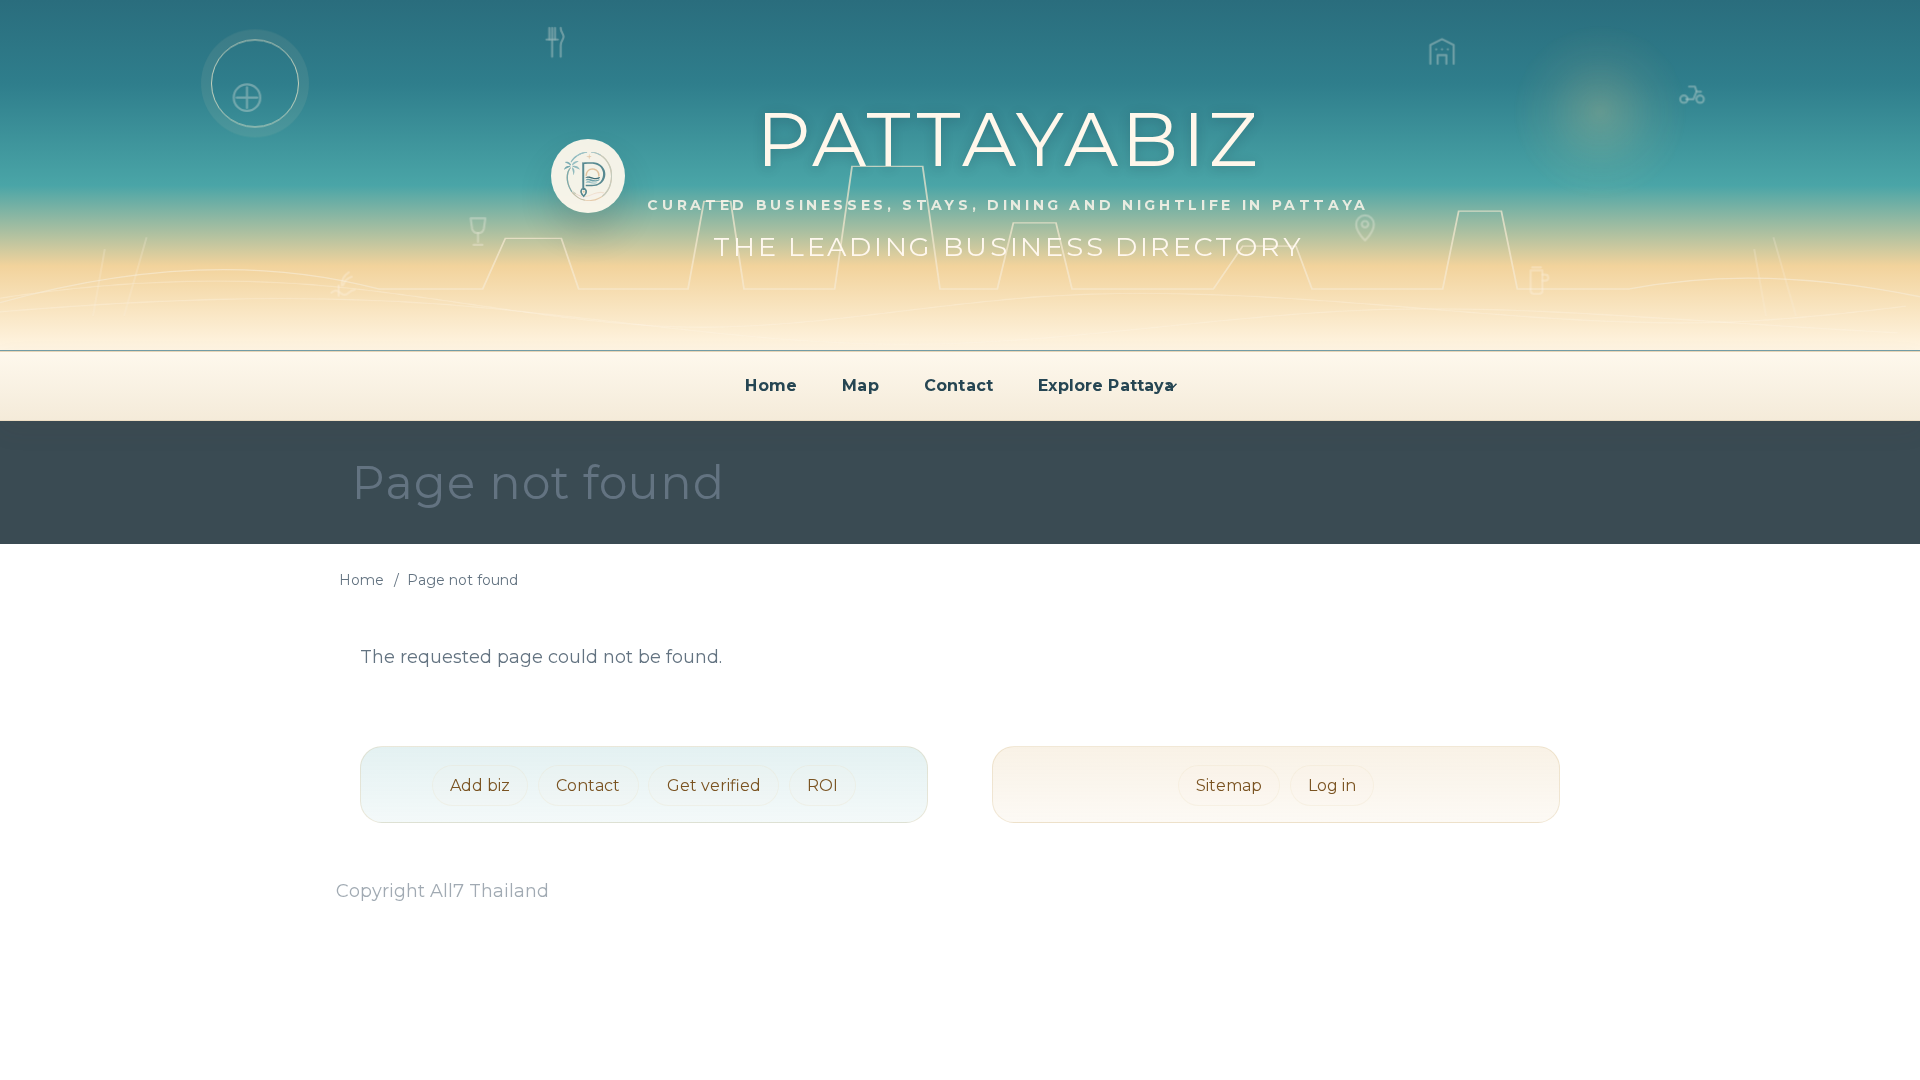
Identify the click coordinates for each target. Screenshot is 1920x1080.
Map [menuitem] (860, 385)
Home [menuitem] (771, 385)
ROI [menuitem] (822, 785)
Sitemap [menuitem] (1229, 785)
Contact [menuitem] (958, 385)
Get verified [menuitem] (714, 785)
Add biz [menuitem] (480, 785)
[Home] (588, 176)
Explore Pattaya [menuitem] (1106, 385)
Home (361, 580)
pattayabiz (1008, 139)
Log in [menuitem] (1332, 785)
